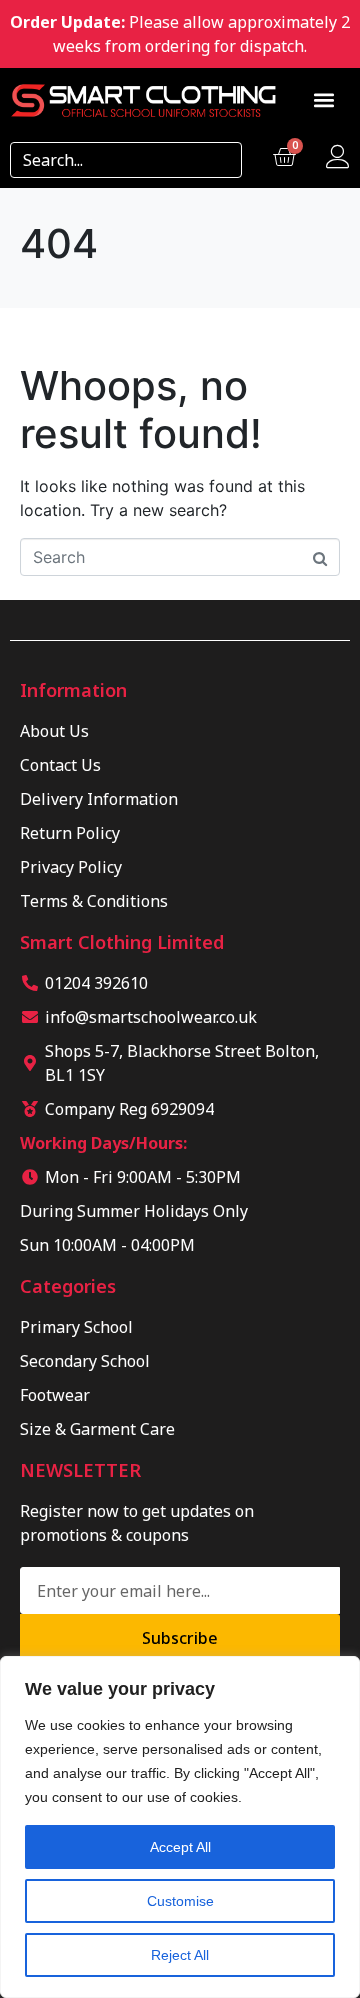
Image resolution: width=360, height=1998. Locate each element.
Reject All (180, 1955)
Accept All (180, 1847)
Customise (180, 1901)
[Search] (220, 160)
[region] (180, 1827)
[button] (324, 100)
